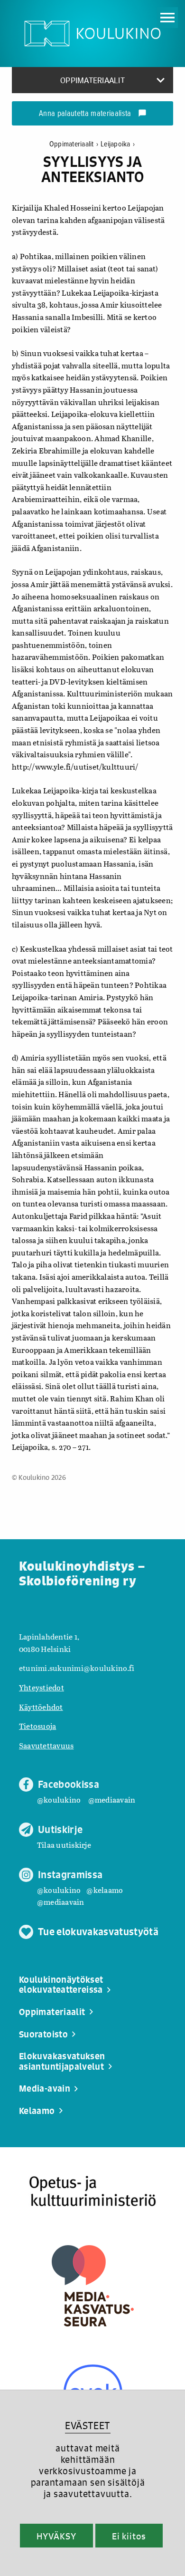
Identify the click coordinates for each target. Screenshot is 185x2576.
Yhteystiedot (42, 1687)
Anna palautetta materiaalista (93, 114)
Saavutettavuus (46, 1745)
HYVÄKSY (56, 2536)
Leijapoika (118, 144)
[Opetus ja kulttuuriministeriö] (92, 2192)
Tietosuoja (37, 1726)
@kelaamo (105, 1890)
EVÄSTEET (88, 2426)
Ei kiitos (129, 2536)
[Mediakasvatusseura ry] (93, 2286)
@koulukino (59, 1799)
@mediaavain (112, 1799)
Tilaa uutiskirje (64, 1845)
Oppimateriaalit (74, 144)
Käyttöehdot (41, 1707)
